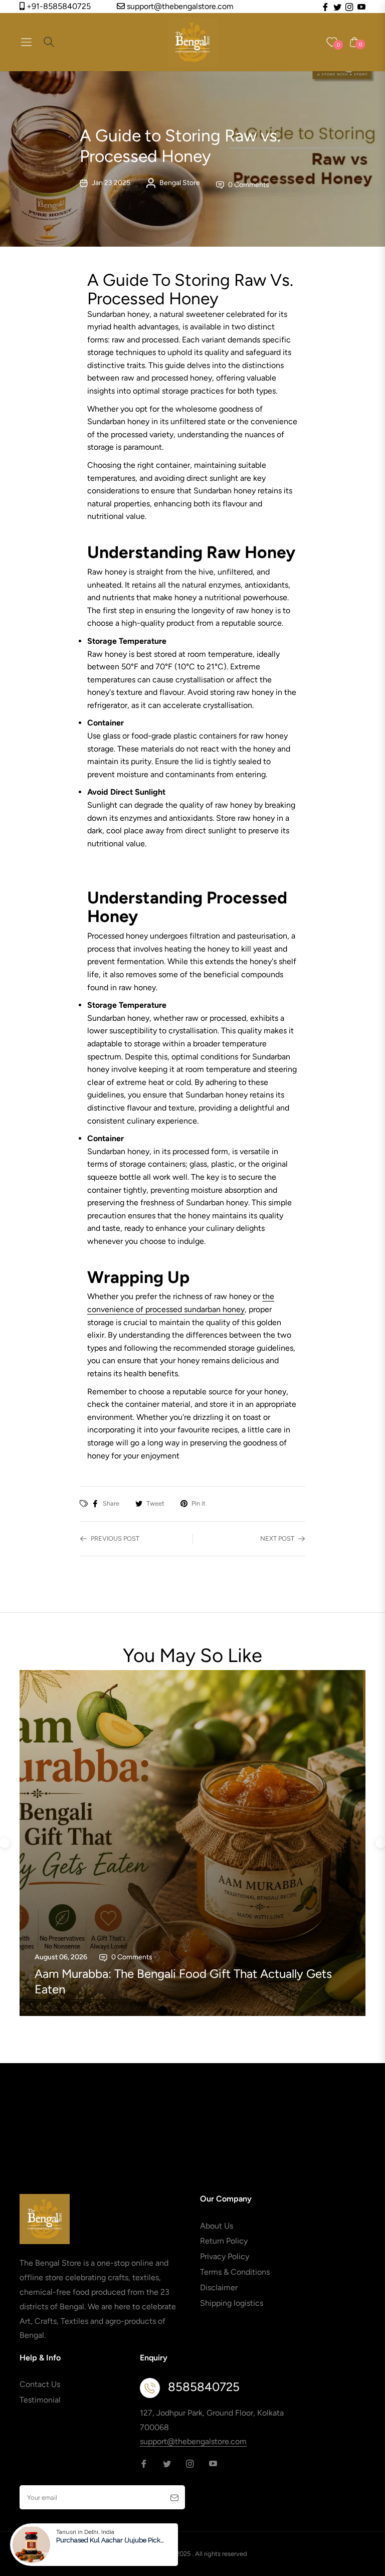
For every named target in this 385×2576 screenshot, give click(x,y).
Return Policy (224, 2241)
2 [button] (177, 2011)
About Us (217, 2226)
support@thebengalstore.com (179, 6)
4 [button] (208, 2011)
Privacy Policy (225, 2256)
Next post (277, 1538)
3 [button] (192, 2011)
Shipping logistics (232, 2303)
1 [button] (162, 2011)
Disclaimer (219, 2287)
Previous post (115, 1538)
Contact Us (40, 2384)
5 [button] (223, 2011)
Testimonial (40, 2400)
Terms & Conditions (235, 2272)
